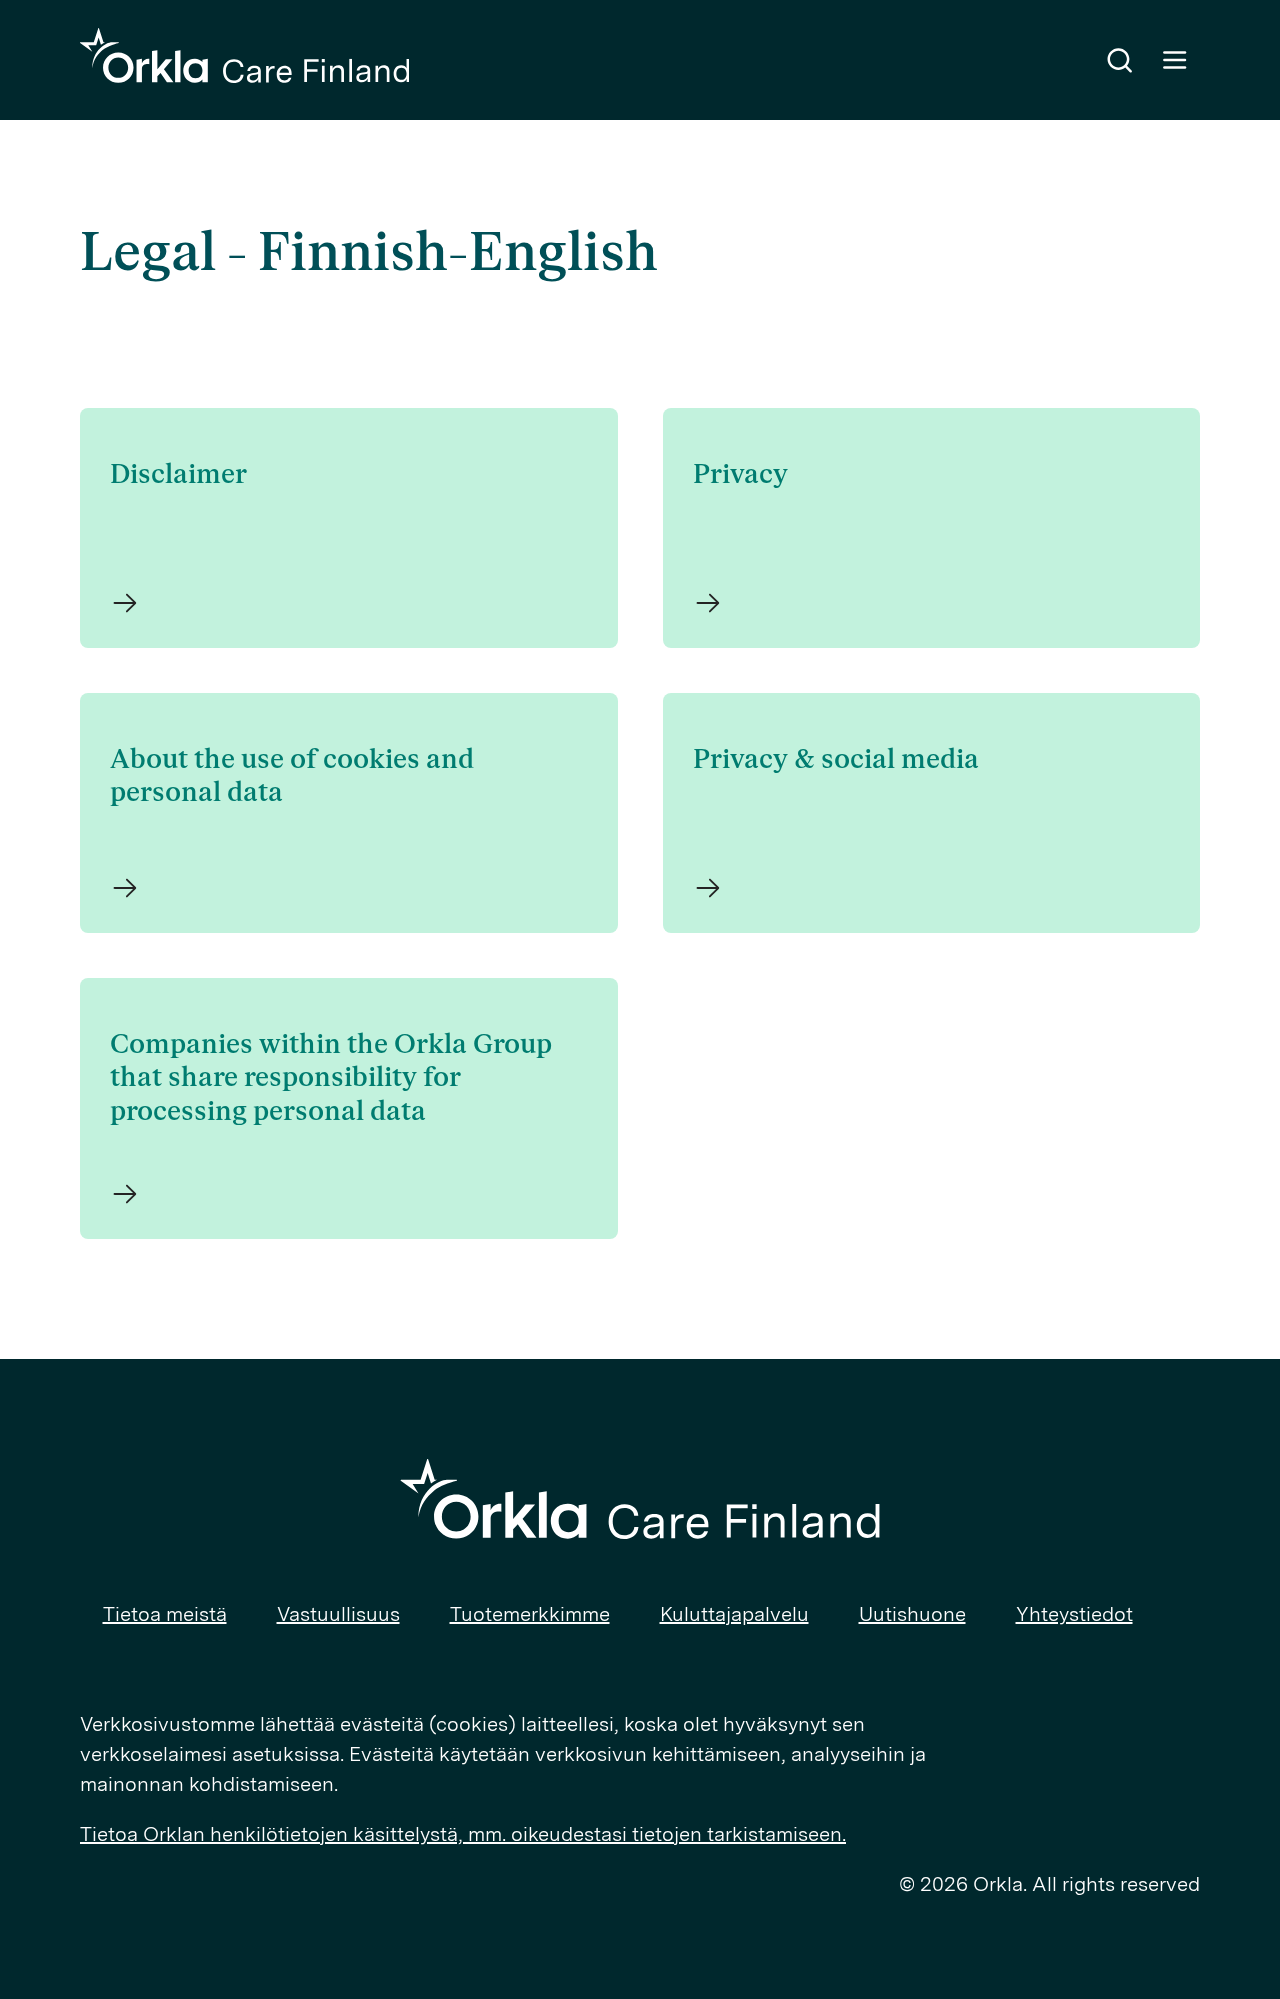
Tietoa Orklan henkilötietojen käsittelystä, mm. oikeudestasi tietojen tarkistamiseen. (463, 1834)
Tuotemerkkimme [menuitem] (530, 1614)
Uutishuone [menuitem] (912, 1614)
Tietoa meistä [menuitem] (165, 1614)
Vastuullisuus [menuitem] (338, 1614)
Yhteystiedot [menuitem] (1074, 1614)
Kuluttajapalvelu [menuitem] (734, 1614)
